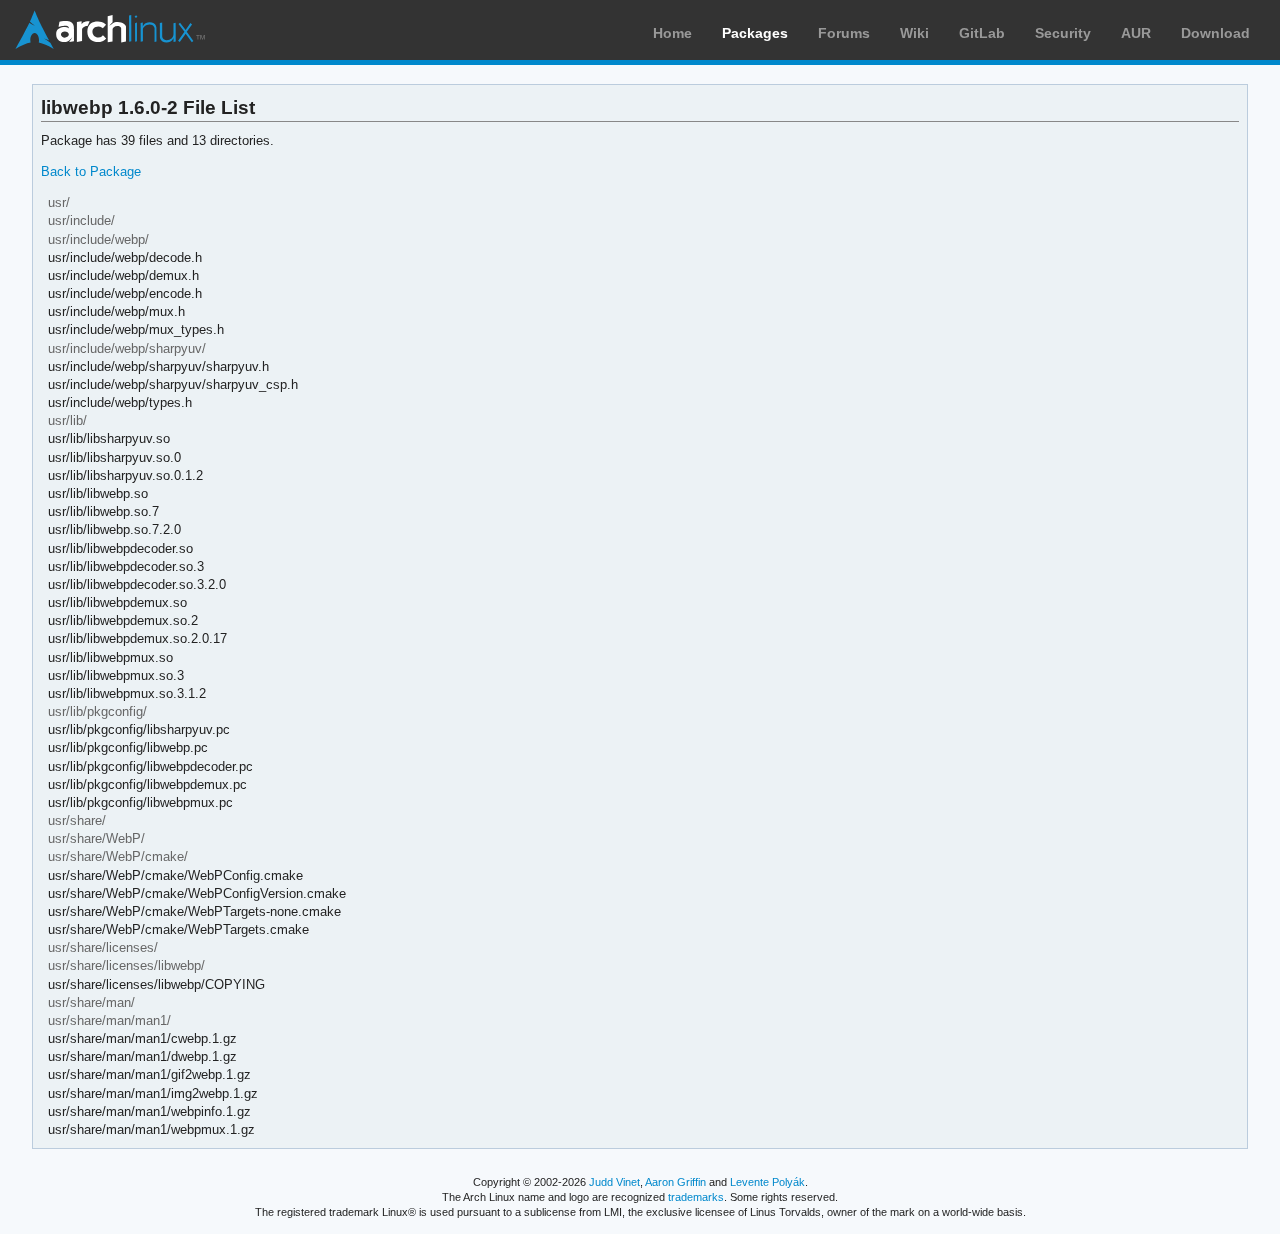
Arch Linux (110, 30)
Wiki (914, 33)
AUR (1136, 33)
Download (1215, 33)
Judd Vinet (614, 1182)
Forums (844, 33)
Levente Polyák (767, 1182)
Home (672, 33)
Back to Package (91, 171)
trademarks (696, 1197)
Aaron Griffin (675, 1182)
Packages (755, 33)
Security (1063, 33)
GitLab (982, 33)
